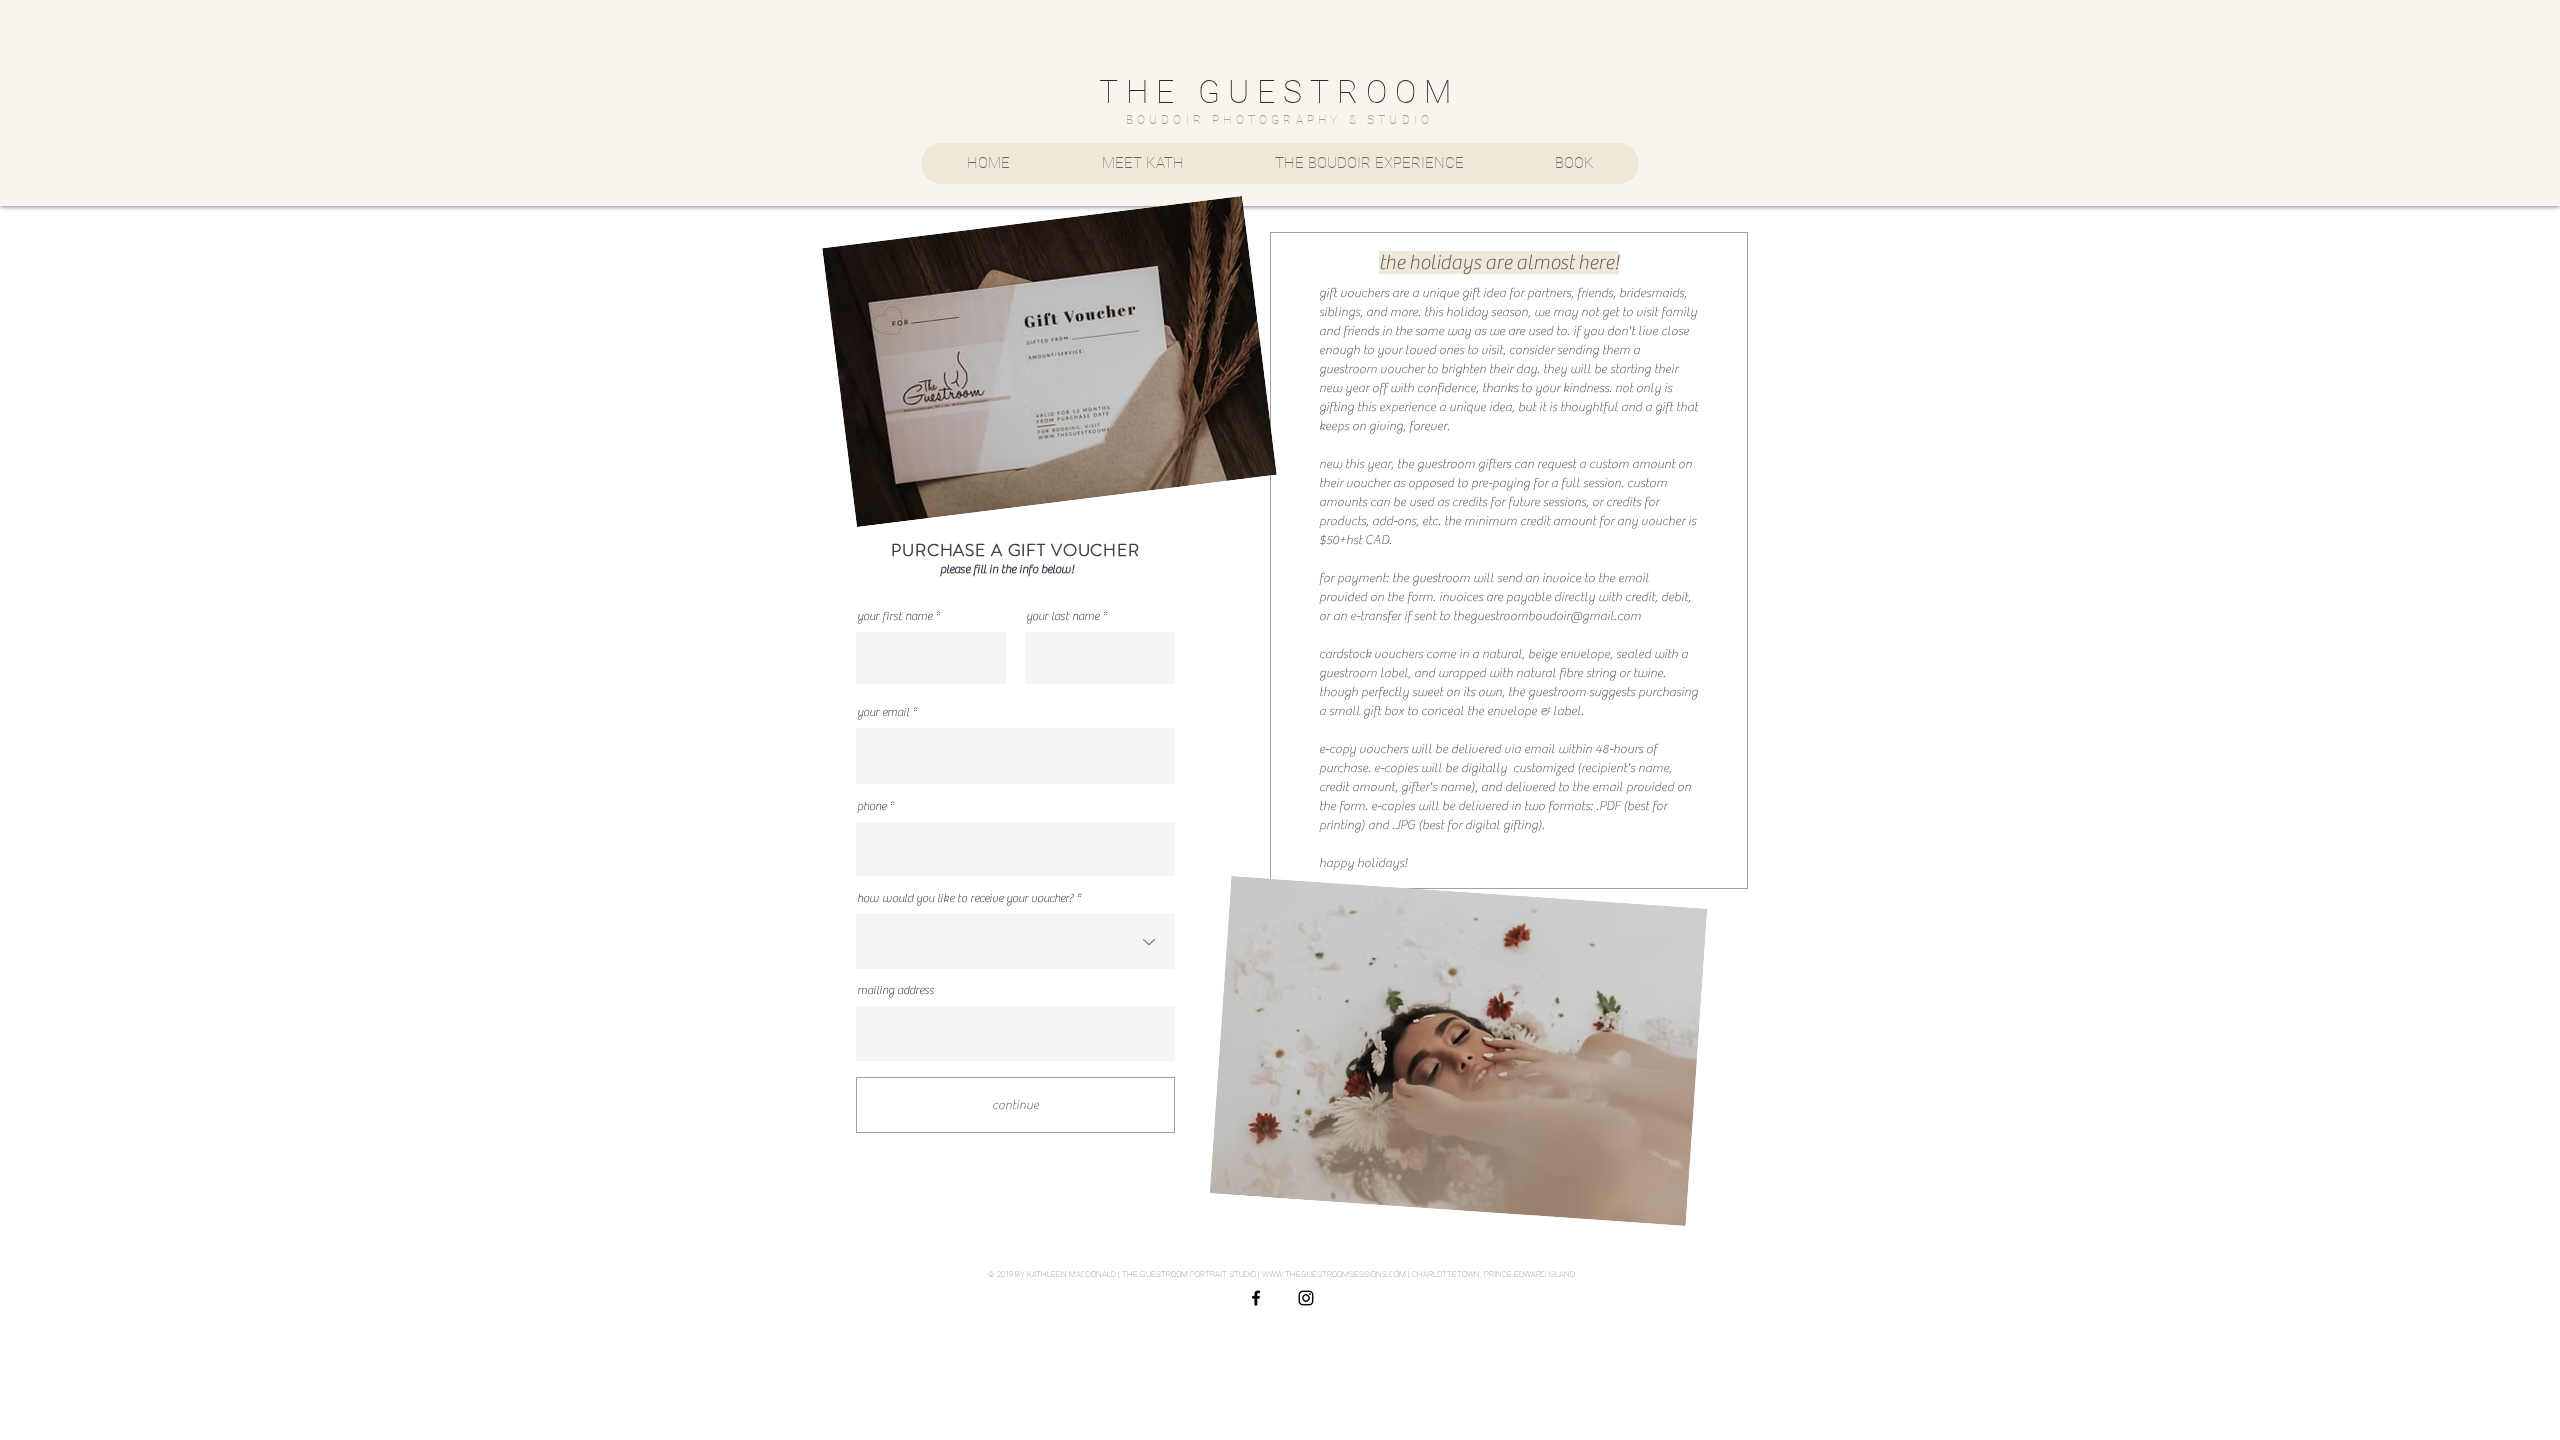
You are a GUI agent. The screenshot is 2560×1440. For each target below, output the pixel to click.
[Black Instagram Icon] (1306, 1298)
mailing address (895, 990)
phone (871, 806)
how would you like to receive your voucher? (965, 898)
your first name (894, 616)
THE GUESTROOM (1279, 92)
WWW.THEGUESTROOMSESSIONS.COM (1334, 1274)
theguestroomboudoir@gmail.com (1547, 615)
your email (883, 712)
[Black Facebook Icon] (1256, 1298)
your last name (1062, 616)
